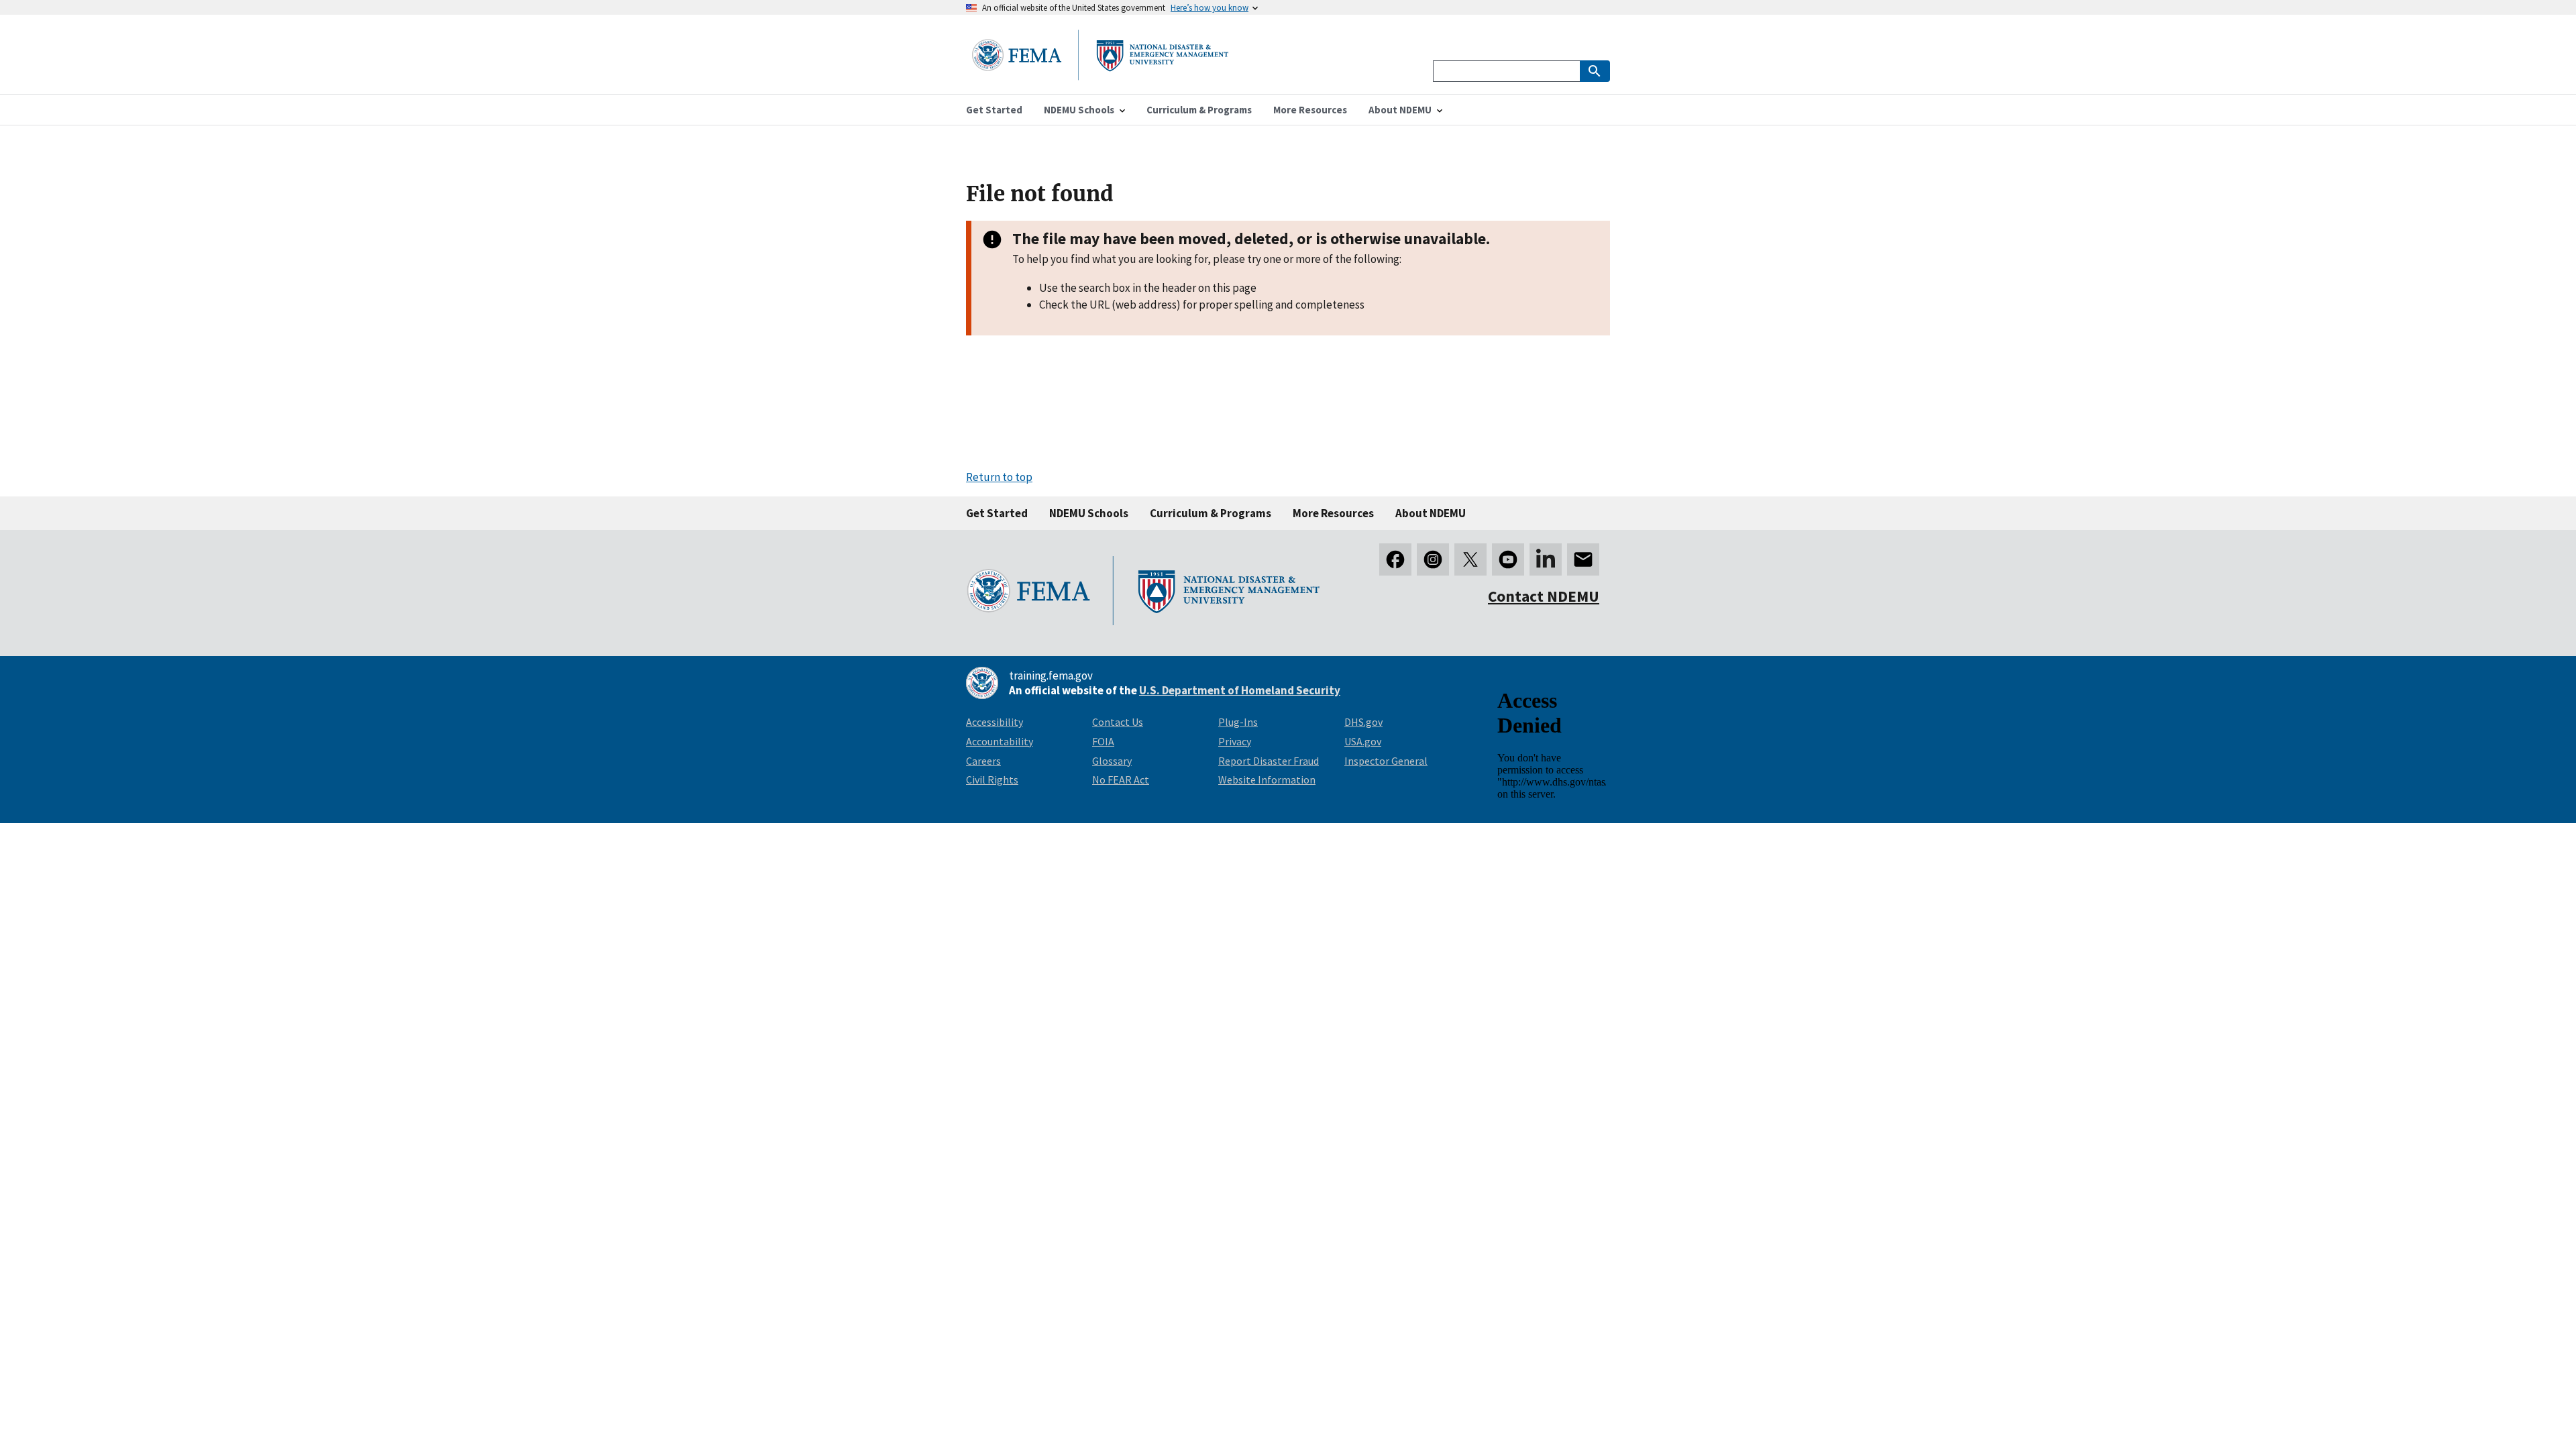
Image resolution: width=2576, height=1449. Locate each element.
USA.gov (1363, 741)
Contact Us (1118, 722)
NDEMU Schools (1089, 513)
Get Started (997, 513)
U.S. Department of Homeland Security (1240, 690)
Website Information (1267, 780)
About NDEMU (1431, 513)
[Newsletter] (1583, 559)
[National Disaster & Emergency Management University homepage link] (1100, 76)
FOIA (1103, 741)
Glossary (1112, 761)
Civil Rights (992, 780)
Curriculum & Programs (1211, 513)
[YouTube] (1508, 559)
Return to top (999, 477)
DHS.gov (1363, 722)
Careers (983, 761)
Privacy (1235, 741)
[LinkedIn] (1546, 559)
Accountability (1000, 741)
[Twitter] (1470, 559)
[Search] (1595, 71)
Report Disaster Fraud (1269, 761)
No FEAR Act (1121, 780)
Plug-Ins (1238, 722)
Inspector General (1386, 761)
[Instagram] (1433, 559)
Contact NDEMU (1544, 596)
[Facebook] (1395, 559)
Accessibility (995, 722)
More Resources (1333, 513)
